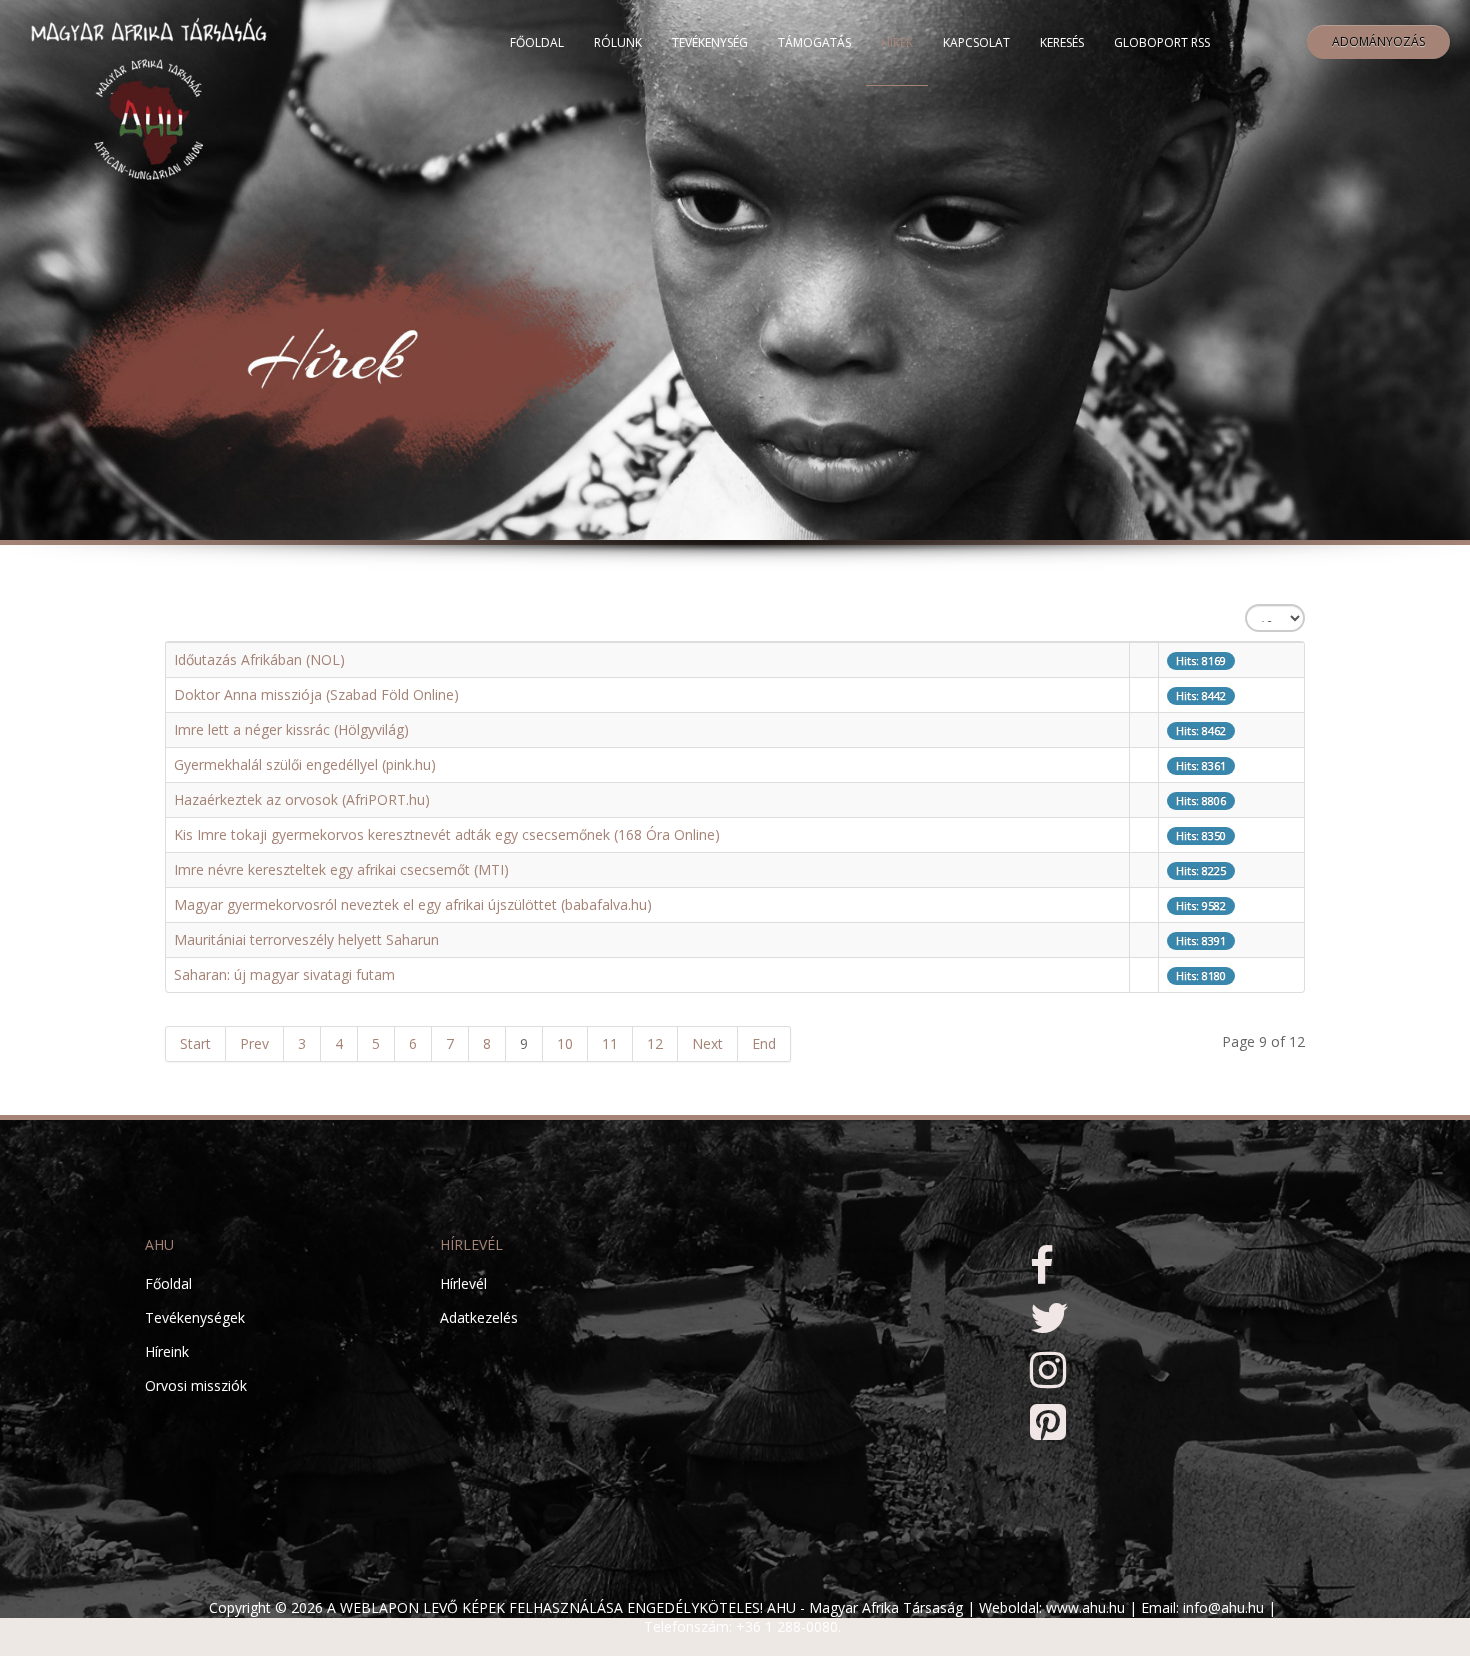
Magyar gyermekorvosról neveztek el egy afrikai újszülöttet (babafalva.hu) (413, 904)
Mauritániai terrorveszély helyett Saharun (306, 939)
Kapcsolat (976, 42)
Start (195, 1043)
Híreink (167, 1351)
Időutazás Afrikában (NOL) (259, 659)
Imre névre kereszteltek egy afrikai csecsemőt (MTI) (341, 869)
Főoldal (537, 42)
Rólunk (618, 42)
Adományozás (1378, 41)
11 (610, 1043)
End (764, 1043)
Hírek (897, 42)
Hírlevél (463, 1283)
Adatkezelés (479, 1317)
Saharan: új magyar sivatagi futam (284, 974)
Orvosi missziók (196, 1385)
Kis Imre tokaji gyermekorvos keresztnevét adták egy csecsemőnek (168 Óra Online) (447, 834)
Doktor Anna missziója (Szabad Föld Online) (316, 694)
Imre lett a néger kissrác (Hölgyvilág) (291, 729)
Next (707, 1043)
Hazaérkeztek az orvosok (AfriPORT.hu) (302, 799)
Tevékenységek (195, 1317)
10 (565, 1043)
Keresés (1062, 42)
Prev (254, 1043)
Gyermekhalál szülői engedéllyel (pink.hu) (305, 764)
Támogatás (814, 42)
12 (655, 1043)
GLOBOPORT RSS (1162, 42)
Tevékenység (710, 42)
